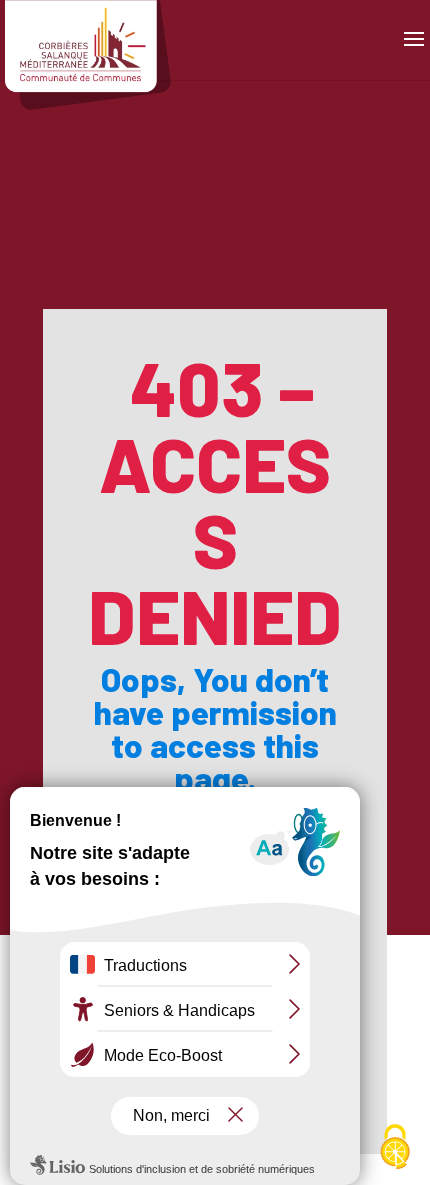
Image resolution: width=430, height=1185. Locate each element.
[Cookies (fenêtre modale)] (395, 1149)
